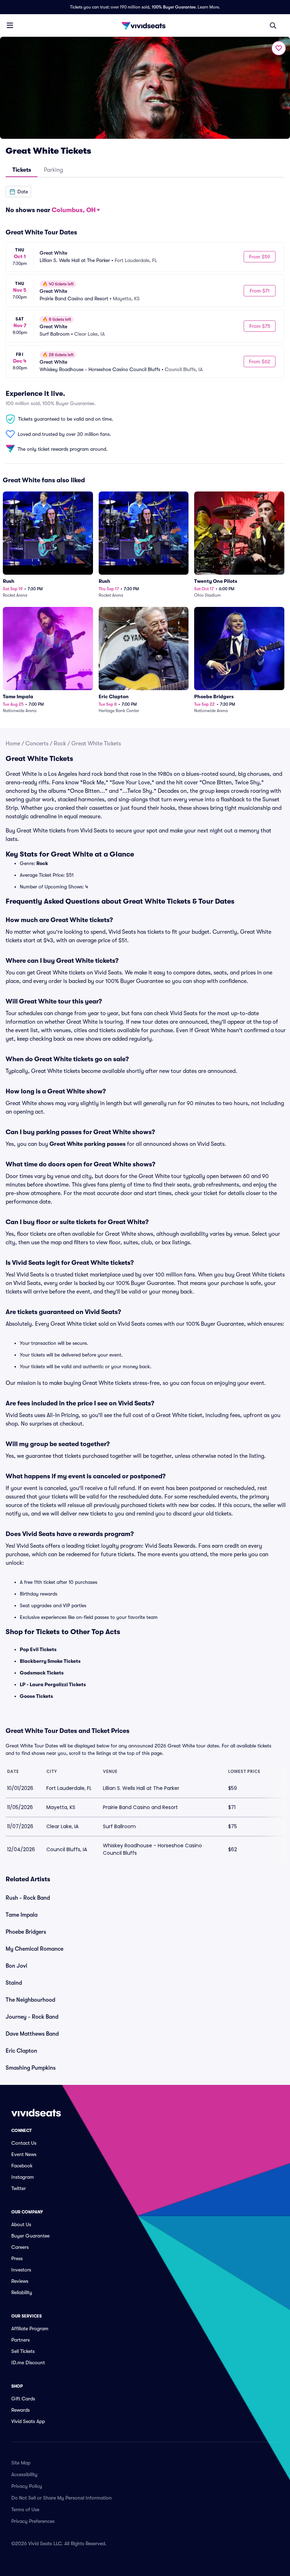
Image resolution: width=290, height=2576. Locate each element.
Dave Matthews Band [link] (32, 2034)
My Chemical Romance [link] (34, 1949)
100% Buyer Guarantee (174, 7)
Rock (60, 744)
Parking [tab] (53, 170)
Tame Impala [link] (22, 1915)
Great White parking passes (88, 1144)
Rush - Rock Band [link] (28, 1898)
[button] (18, 192)
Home (13, 744)
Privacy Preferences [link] (33, 2521)
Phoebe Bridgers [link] (26, 1932)
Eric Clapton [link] (21, 2051)
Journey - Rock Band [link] (32, 2017)
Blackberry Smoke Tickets (50, 1661)
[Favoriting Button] (279, 48)
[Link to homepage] (145, 25)
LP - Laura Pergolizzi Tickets (53, 1684)
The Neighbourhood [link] (30, 2000)
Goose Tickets (36, 1696)
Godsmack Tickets (42, 1673)
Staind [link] (14, 1983)
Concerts (37, 744)
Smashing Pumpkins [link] (31, 2068)
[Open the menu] (10, 25)
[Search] (273, 25)
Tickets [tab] (22, 170)
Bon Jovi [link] (16, 1966)
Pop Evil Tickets (38, 1649)
